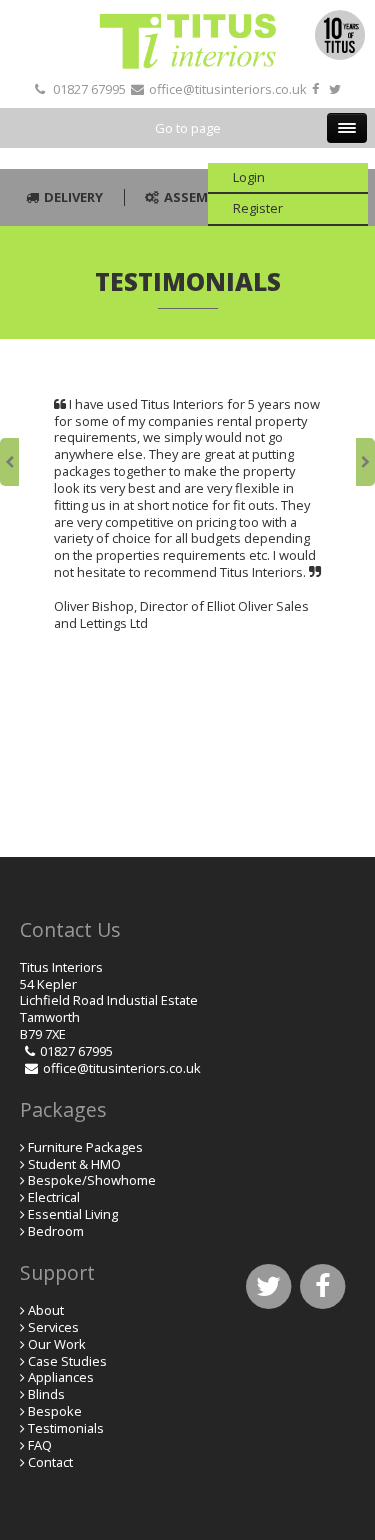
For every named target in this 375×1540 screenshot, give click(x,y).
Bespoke (55, 1411)
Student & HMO (74, 1164)
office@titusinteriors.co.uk (228, 89)
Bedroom (56, 1231)
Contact (50, 1462)
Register (258, 208)
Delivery (73, 197)
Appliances (61, 1377)
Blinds (46, 1394)
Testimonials (66, 1428)
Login (249, 177)
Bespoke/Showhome (92, 1180)
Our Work (57, 1344)
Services (53, 1327)
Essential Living (73, 1214)
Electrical (54, 1197)
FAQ (40, 1445)
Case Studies (67, 1361)
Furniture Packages (85, 1147)
